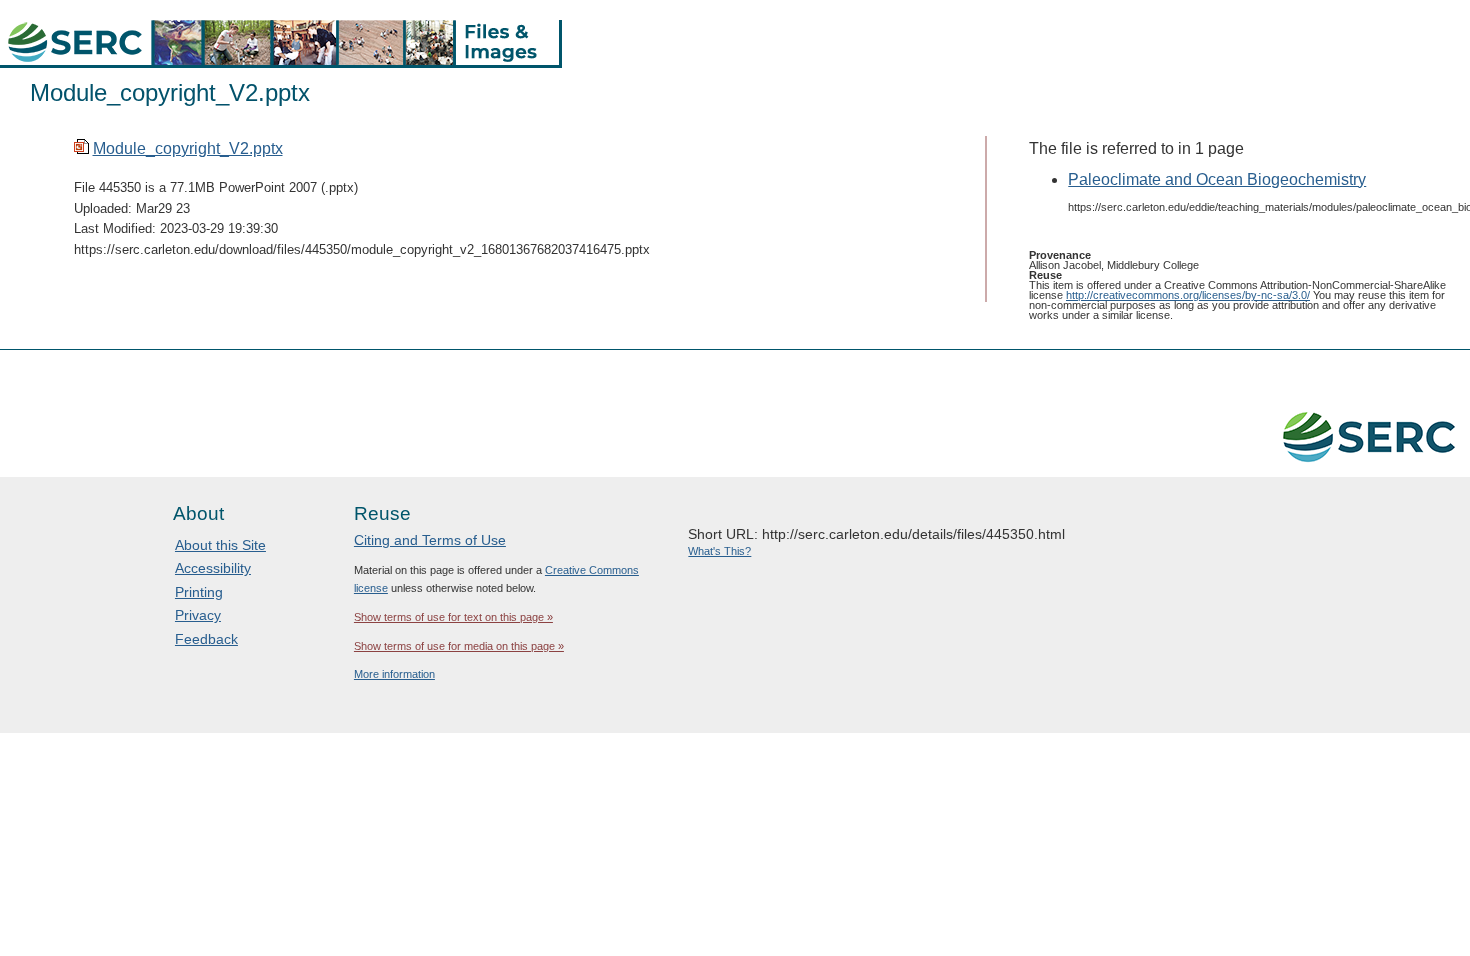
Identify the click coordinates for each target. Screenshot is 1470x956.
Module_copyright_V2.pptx (188, 148)
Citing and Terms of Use (430, 540)
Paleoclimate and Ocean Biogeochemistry (1217, 179)
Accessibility (213, 568)
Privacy (198, 615)
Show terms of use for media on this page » (459, 646)
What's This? (719, 551)
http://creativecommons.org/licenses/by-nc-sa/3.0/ (1188, 295)
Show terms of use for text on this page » (453, 617)
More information (394, 674)
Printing (199, 592)
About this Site (220, 545)
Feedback (206, 639)
